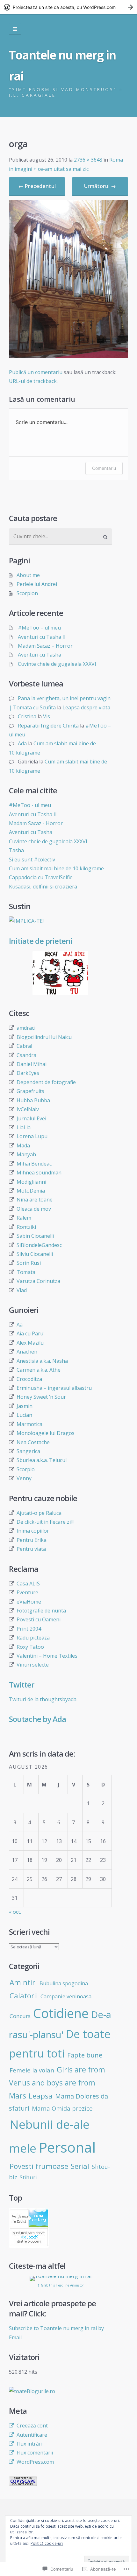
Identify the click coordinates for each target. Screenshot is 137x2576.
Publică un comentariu (36, 372)
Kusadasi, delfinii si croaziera (43, 887)
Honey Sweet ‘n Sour (41, 1397)
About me (28, 575)
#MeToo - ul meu (30, 805)
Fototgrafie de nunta (41, 1611)
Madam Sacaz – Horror (45, 646)
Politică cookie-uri (47, 2543)
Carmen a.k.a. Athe (39, 1370)
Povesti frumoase (39, 2166)
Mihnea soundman (39, 1173)
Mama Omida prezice (62, 2108)
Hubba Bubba (33, 1100)
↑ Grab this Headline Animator (61, 2285)
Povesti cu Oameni (39, 1619)
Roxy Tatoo (30, 1647)
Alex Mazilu (30, 1343)
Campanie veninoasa (66, 1996)
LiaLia (24, 1127)
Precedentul (37, 186)
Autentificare (32, 2435)
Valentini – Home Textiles (47, 1656)
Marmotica (29, 1424)
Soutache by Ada (37, 1719)
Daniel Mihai (32, 1064)
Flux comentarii (35, 2453)
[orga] (68, 356)
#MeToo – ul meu (39, 628)
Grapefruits (30, 1091)
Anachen (27, 1352)
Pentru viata (31, 1549)
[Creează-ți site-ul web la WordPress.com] (68, 7)
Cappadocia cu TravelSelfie (41, 877)
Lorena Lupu (32, 1136)
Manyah (26, 1154)
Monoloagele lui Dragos (46, 1433)
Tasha (16, 850)
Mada (23, 1145)
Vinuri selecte (33, 1665)
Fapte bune (85, 2055)
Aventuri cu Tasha (40, 655)
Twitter (22, 1685)
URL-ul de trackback (33, 381)
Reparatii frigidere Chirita (48, 726)
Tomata (26, 1272)
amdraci (26, 1028)
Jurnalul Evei (31, 1118)
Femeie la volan (32, 2070)
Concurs (20, 2016)
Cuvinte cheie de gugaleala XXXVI (57, 664)
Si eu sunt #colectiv (32, 860)
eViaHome (29, 1602)
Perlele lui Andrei (37, 584)
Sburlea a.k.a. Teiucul (42, 1460)
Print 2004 (29, 1629)
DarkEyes (28, 1073)
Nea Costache (33, 1442)
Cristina (27, 716)
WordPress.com (35, 2462)
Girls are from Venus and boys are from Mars (57, 2083)
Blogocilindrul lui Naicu (44, 1037)
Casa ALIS (28, 1584)
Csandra (26, 1055)
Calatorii (24, 1995)
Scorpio (26, 1469)
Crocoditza (29, 1379)
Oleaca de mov (34, 1209)
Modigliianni (31, 1182)
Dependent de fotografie (46, 1082)
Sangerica (28, 1451)
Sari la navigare (15, 29)
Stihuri (28, 2177)
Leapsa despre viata (86, 707)
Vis (47, 716)
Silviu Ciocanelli (35, 1254)
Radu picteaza (33, 1638)
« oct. (15, 1912)
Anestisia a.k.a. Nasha (42, 1361)
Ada (22, 743)
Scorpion (27, 593)
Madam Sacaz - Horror (36, 823)
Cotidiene (61, 2013)
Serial (80, 2166)
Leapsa (41, 2096)
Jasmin (25, 1406)
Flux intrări (29, 2444)
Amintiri (23, 1983)
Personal (67, 2147)
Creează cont (32, 2426)
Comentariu (104, 468)
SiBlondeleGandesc (39, 1245)
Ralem (24, 1218)
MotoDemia (31, 1191)
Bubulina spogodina (64, 1983)
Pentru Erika (32, 1540)
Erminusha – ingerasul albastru (54, 1388)
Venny (24, 1478)
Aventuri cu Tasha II (42, 637)
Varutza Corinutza (38, 1281)
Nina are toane (35, 1200)
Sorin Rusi (29, 1263)
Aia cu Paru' (31, 1333)
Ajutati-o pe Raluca (39, 1513)
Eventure (27, 1592)
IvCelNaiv (28, 1109)
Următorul (100, 186)
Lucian (24, 1415)
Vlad (22, 1290)
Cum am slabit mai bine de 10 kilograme (56, 868)
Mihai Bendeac (34, 1164)
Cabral (24, 1046)
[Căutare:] (60, 537)
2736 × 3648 (88, 160)
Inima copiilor (33, 1531)
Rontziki (26, 1227)
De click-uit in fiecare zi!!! (45, 1522)
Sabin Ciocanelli (35, 1236)
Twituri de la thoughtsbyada (43, 1699)
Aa (20, 1325)
